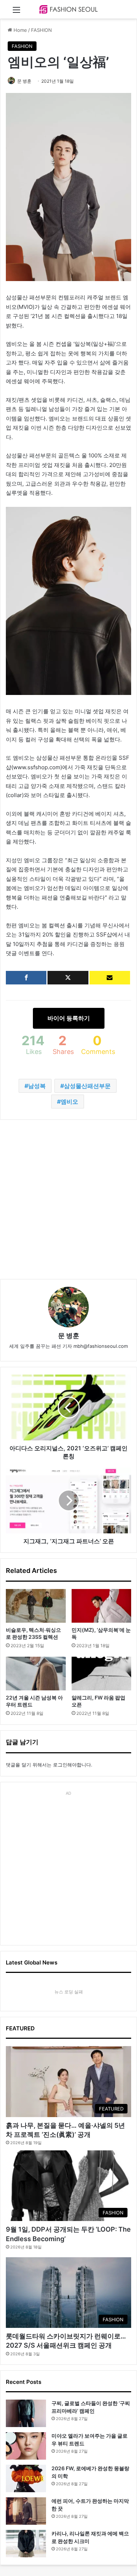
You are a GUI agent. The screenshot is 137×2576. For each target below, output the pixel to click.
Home (20, 30)
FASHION (41, 30)
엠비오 (69, 1102)
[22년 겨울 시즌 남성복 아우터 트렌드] (36, 1674)
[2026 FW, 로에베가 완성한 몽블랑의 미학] (26, 2478)
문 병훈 (24, 81)
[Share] (26, 978)
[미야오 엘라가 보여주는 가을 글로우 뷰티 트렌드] (26, 2446)
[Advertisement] (68, 1199)
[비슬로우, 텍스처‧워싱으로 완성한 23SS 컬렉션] (36, 1606)
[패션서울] (69, 9)
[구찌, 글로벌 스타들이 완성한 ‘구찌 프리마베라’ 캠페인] (26, 2413)
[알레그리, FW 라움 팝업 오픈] (102, 1674)
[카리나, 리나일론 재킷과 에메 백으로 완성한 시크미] (26, 2544)
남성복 (37, 1086)
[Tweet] (68, 978)
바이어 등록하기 (69, 1018)
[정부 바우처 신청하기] (110, 978)
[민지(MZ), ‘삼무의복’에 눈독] (102, 1606)
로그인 (60, 1765)
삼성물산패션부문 (87, 1086)
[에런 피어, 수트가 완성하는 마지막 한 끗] (26, 2511)
